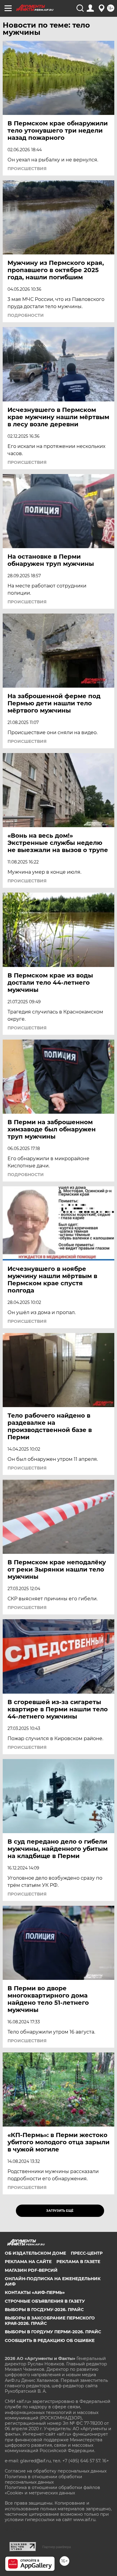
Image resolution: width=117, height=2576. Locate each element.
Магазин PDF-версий (31, 2270)
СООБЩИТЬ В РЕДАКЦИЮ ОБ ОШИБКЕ (50, 2340)
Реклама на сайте (28, 2262)
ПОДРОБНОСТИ (26, 315)
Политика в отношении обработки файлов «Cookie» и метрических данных (52, 2490)
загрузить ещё (60, 2211)
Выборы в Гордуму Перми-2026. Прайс (53, 2332)
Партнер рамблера (57, 2547)
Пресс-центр (87, 2253)
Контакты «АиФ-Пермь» (35, 2292)
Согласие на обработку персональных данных (56, 2471)
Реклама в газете (78, 2262)
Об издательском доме (35, 2253)
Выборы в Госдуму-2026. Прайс (44, 2310)
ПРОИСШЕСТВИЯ (27, 169)
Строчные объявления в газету (45, 2301)
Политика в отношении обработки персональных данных (43, 2479)
